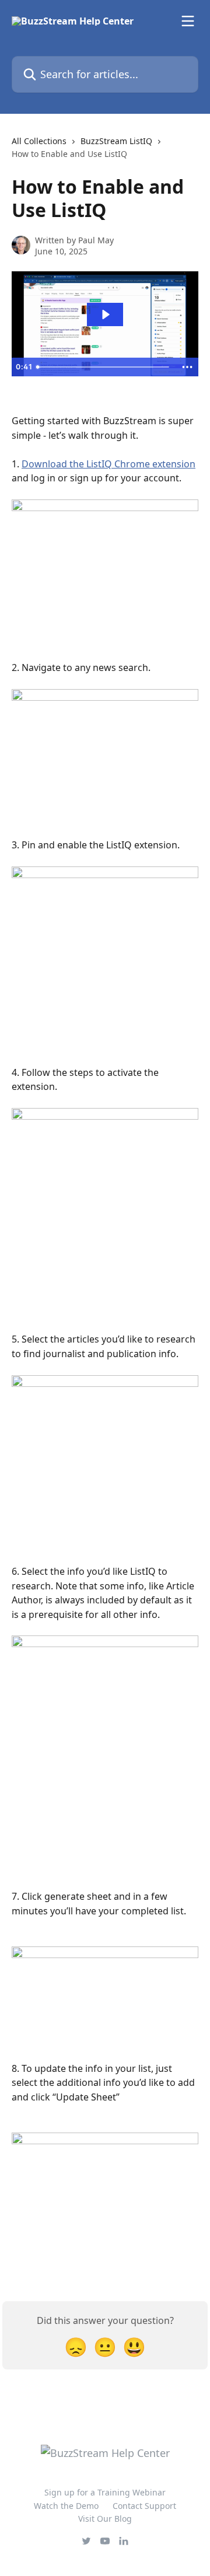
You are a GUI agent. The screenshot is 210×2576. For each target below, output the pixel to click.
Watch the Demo (66, 2506)
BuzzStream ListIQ (116, 141)
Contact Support (144, 2506)
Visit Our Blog (105, 2519)
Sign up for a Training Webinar (105, 2492)
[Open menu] (188, 21)
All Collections (39, 141)
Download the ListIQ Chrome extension (108, 464)
